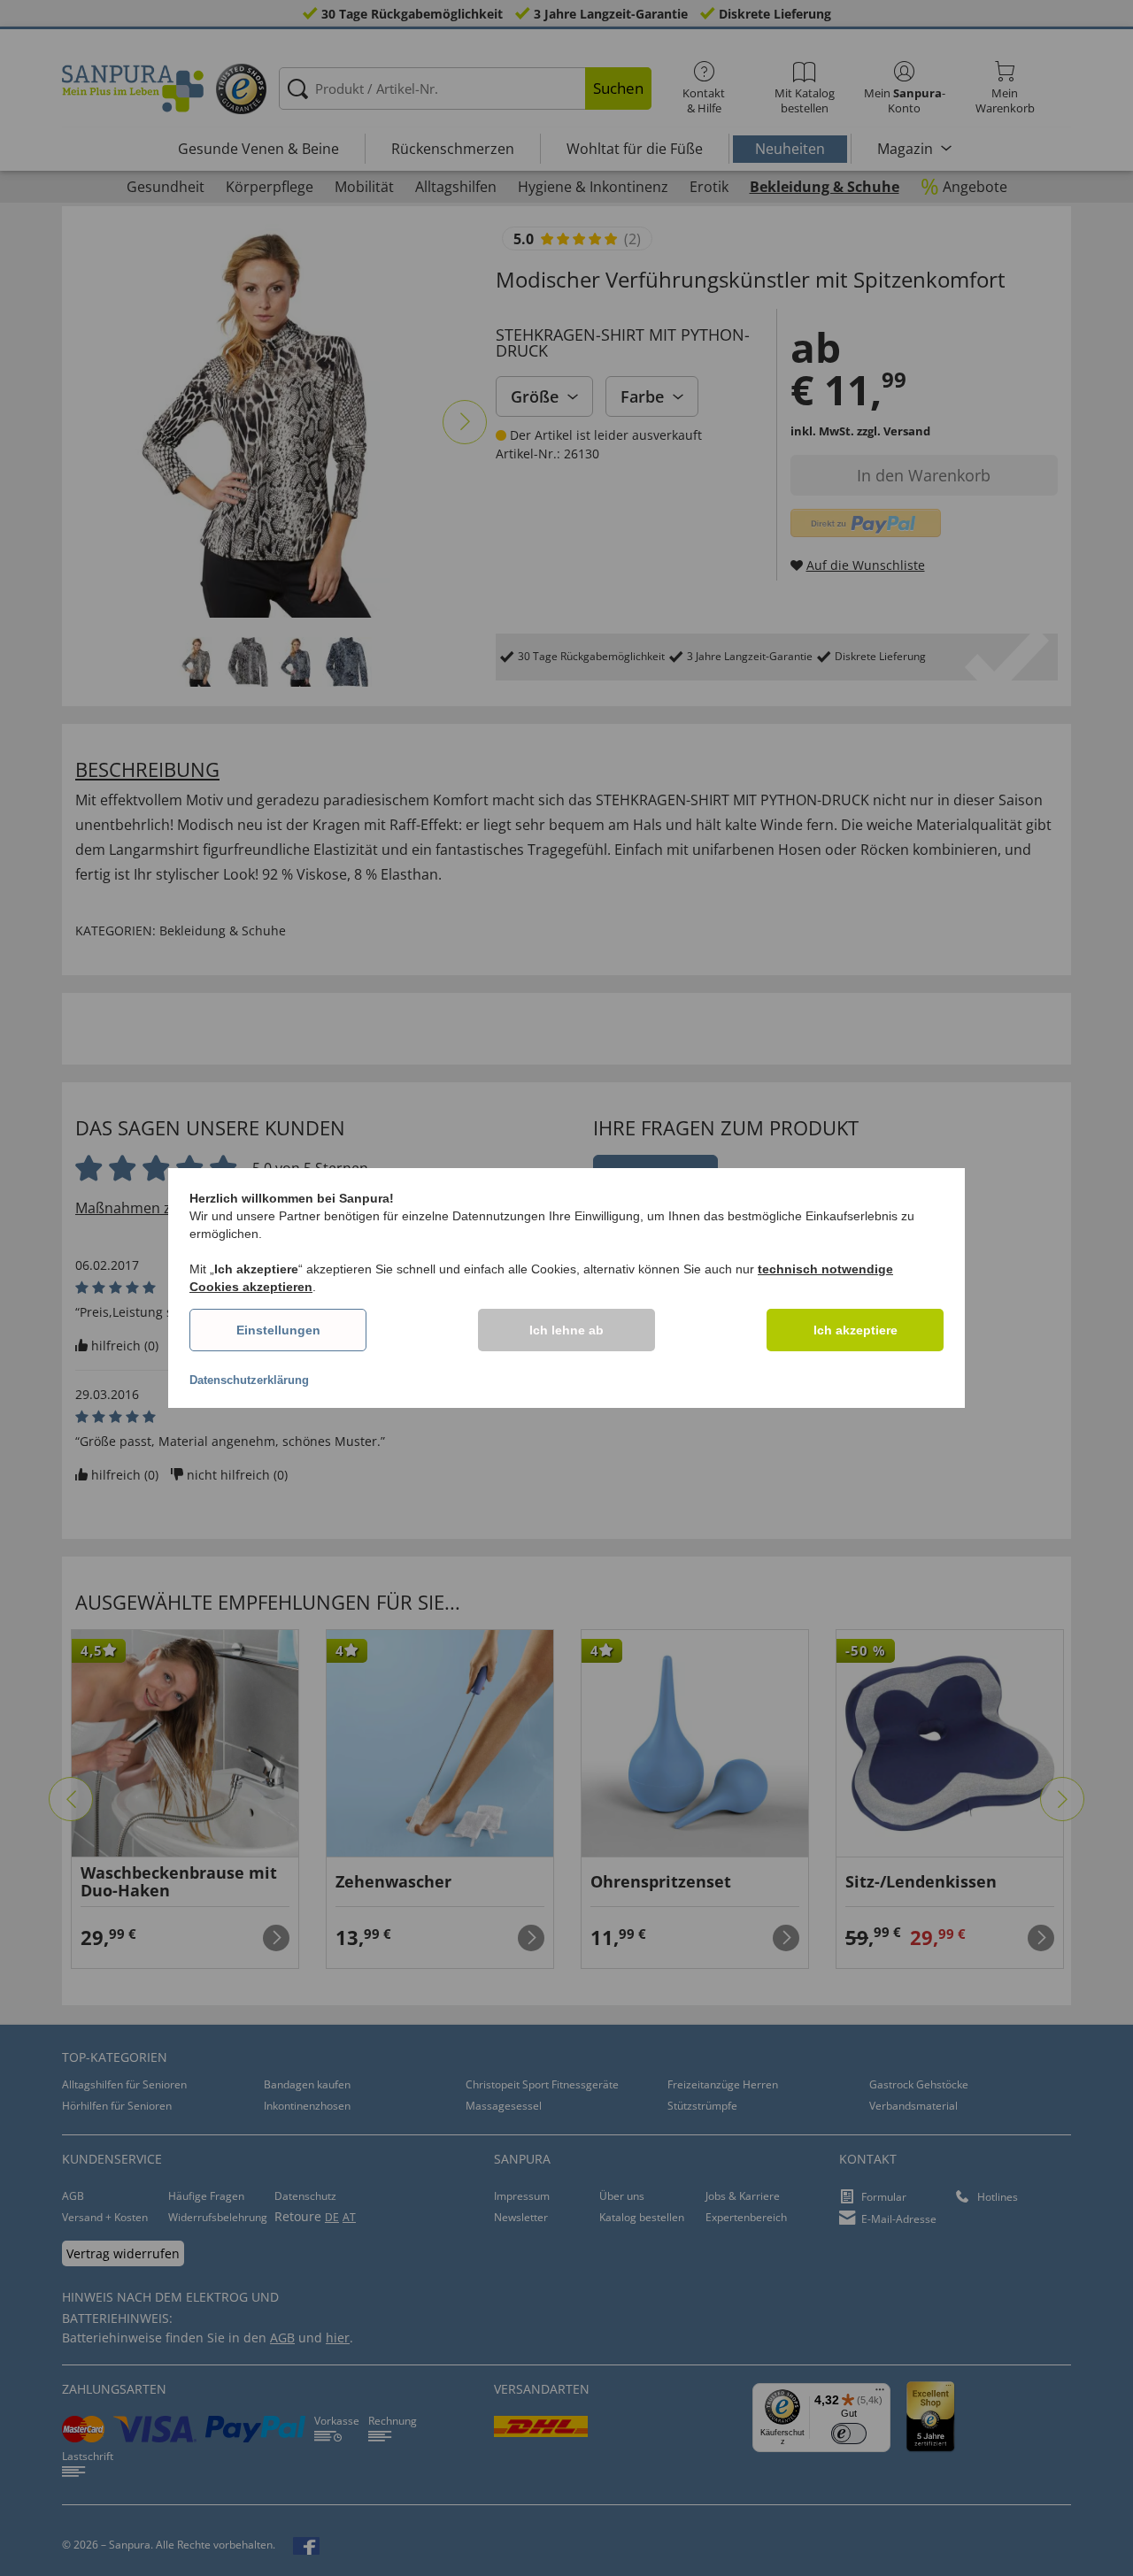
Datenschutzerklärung (249, 1380)
